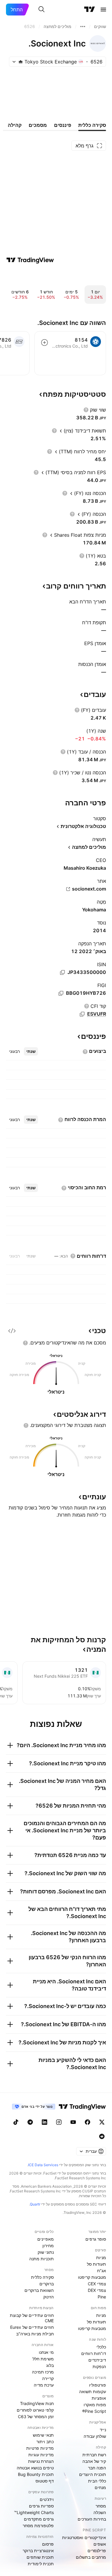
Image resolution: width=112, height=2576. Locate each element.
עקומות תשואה (93, 2391)
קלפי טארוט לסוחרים (35, 2410)
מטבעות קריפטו (92, 2277)
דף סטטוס (45, 2481)
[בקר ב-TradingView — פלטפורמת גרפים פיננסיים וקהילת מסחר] (30, 260)
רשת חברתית (94, 2455)
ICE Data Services (43, 2165)
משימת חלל (43, 2359)
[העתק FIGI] (61, 993)
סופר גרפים (96, 2239)
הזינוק (49, 2297)
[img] (21, 62)
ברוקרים (47, 2284)
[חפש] (42, 10)
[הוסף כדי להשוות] (45, 343)
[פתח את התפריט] (103, 10)
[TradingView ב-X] (102, 2122)
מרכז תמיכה (43, 2372)
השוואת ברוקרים (39, 2290)
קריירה (48, 2378)
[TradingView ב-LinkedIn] (45, 2122)
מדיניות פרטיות (40, 2448)
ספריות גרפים (41, 2506)
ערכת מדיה (44, 2385)
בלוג (50, 2365)
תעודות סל (96, 2264)
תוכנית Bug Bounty (36, 2474)
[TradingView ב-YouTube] (73, 2122)
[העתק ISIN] (62, 972)
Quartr (35, 2204)
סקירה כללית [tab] (92, 125)
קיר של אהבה (94, 2461)
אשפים (100, 2544)
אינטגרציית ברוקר (38, 2551)
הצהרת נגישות (41, 2461)
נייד (103, 2430)
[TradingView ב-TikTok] (16, 2122)
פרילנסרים (97, 2551)
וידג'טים (47, 2499)
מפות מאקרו (95, 2405)
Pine (102, 2297)
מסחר (101, 2506)
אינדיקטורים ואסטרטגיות (84, 2537)
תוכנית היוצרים (93, 2474)
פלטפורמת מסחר (38, 2526)
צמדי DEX (97, 2290)
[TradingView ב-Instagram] (59, 2122)
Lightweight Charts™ (34, 2512)
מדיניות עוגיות (41, 2455)
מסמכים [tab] (38, 125)
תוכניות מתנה (42, 2259)
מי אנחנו (46, 2352)
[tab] (31, 1051)
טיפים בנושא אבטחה (35, 2468)
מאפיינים (46, 2239)
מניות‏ (101, 2257)
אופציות (99, 2398)
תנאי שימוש (43, 2435)
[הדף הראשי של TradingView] (90, 10)
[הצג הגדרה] (86, 410)
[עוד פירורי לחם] (83, 27)
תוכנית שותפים (40, 2557)
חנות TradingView (37, 2403)
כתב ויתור (45, 2442)
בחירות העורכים (92, 2519)
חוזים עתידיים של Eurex (32, 2327)
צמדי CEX (97, 2284)
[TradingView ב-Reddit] (102, 2136)
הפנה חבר (97, 2468)
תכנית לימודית (41, 2564)
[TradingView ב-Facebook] (88, 2122)
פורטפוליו (98, 2385)
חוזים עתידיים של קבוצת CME (32, 2318)
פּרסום (48, 2544)
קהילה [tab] (15, 125)
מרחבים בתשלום (91, 2557)
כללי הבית (97, 2481)
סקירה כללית (42, 2277)
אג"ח (102, 2271)
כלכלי (101, 2347)
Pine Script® (94, 2411)
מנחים (100, 2487)
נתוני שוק (46, 2252)
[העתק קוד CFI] (82, 1014)
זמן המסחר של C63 (36, 2417)
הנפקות (99, 2366)
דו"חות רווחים (94, 2353)
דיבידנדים (97, 2360)
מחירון (48, 2246)
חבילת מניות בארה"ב (35, 2334)
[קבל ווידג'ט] (12, 1331)
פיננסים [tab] (63, 125)
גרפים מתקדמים (39, 2519)
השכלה (100, 2512)
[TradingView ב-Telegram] (30, 2122)
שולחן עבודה (95, 2436)
